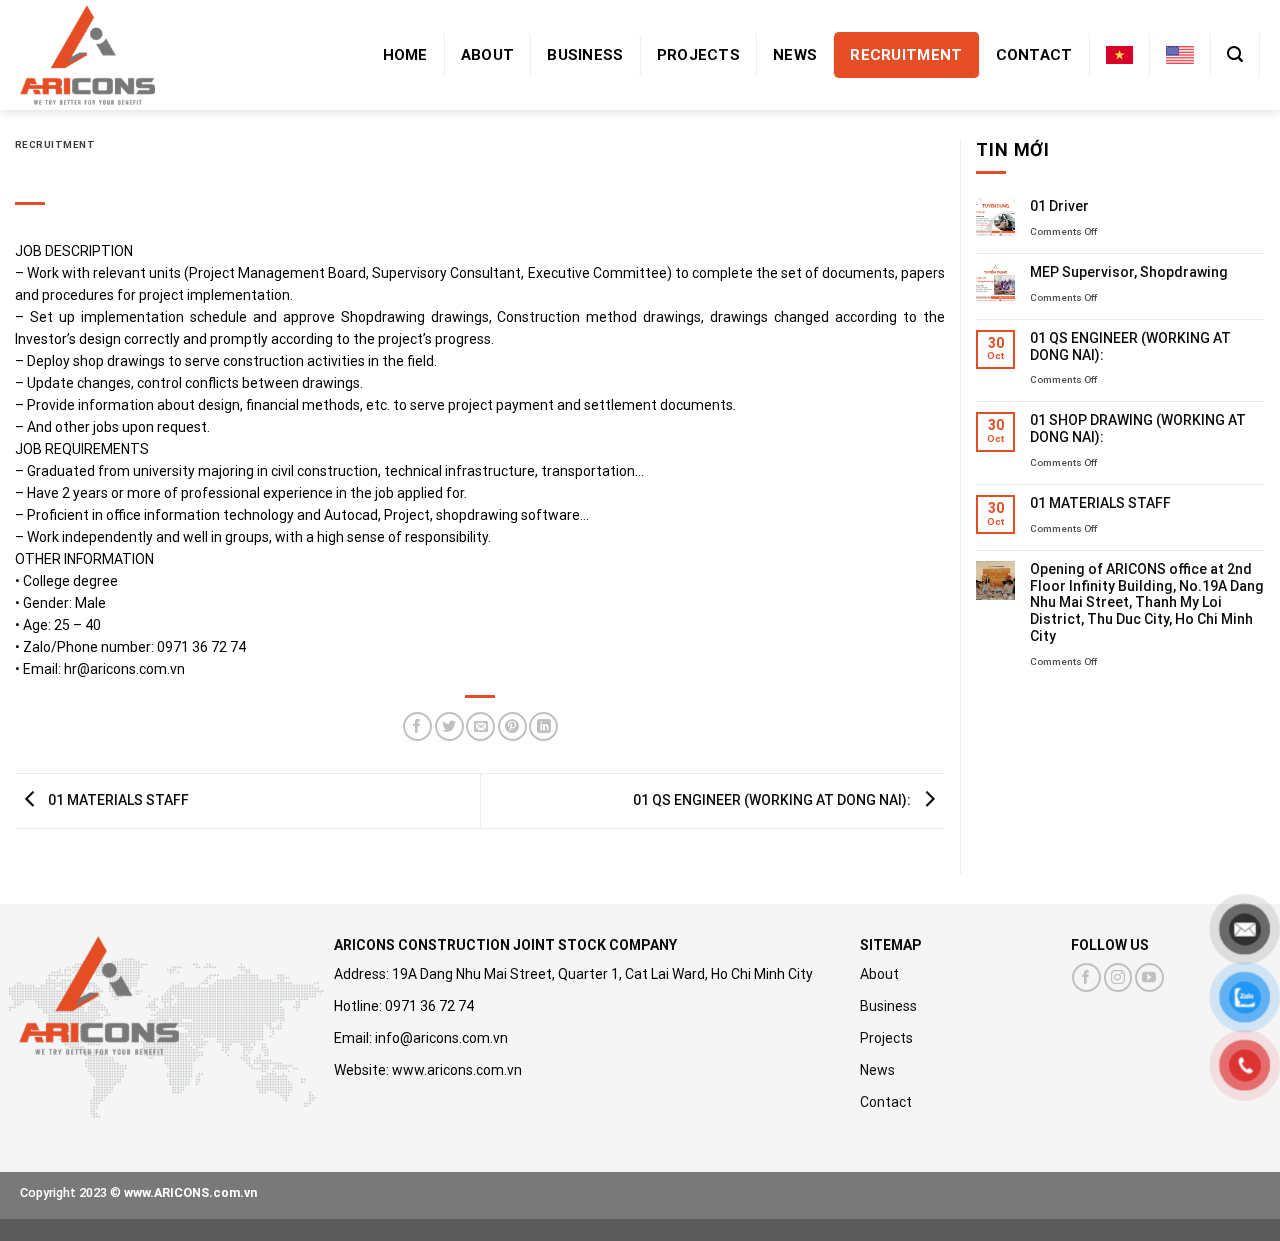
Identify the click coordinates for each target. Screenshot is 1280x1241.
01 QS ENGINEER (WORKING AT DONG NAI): (773, 800)
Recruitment (906, 55)
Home (405, 55)
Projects (698, 55)
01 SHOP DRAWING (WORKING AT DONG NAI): (1138, 428)
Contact (1034, 55)
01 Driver (1059, 206)
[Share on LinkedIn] (543, 726)
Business (585, 55)
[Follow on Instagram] (1118, 977)
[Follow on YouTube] (1149, 977)
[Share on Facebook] (417, 726)
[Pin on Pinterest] (512, 726)
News (795, 55)
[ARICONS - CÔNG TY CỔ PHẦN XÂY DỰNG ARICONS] (90, 55)
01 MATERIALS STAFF (117, 800)
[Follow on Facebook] (1086, 977)
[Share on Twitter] (449, 726)
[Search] (1235, 54)
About (488, 55)
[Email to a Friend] (480, 726)
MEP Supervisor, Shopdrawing (1129, 272)
